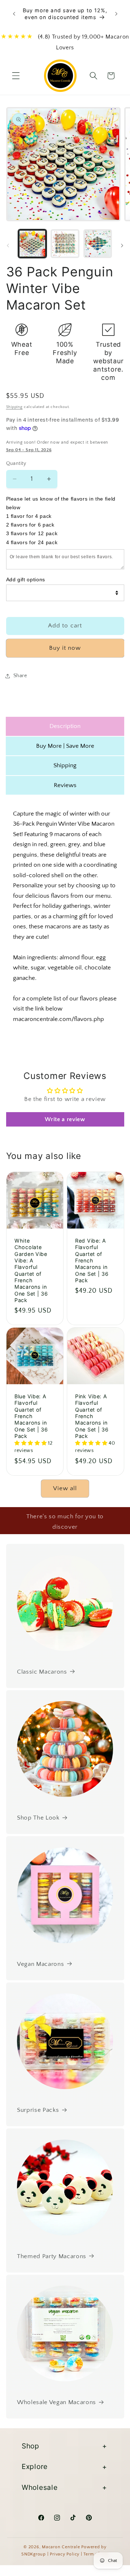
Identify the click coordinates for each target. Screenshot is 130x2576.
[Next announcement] (116, 14)
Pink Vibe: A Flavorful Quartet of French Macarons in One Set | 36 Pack (92, 1416)
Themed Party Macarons (52, 2256)
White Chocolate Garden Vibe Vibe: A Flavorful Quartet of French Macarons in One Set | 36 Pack (31, 1270)
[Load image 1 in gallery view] (32, 244)
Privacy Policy (65, 2554)
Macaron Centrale (61, 2547)
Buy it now (65, 648)
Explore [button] (35, 2466)
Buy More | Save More (65, 746)
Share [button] (20, 676)
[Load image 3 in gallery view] (98, 244)
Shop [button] (31, 2446)
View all (65, 1488)
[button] (16, 76)
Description (65, 726)
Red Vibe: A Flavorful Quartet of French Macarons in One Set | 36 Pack (92, 1260)
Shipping (14, 407)
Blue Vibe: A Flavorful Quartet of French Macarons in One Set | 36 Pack (31, 1416)
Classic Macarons (42, 1672)
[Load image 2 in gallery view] (65, 244)
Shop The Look (38, 1818)
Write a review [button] (65, 1119)
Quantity (16, 463)
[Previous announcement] (14, 14)
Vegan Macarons (40, 1964)
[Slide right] (122, 245)
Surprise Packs (38, 2110)
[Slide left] (8, 245)
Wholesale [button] (40, 2487)
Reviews (65, 785)
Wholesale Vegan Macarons (57, 2402)
